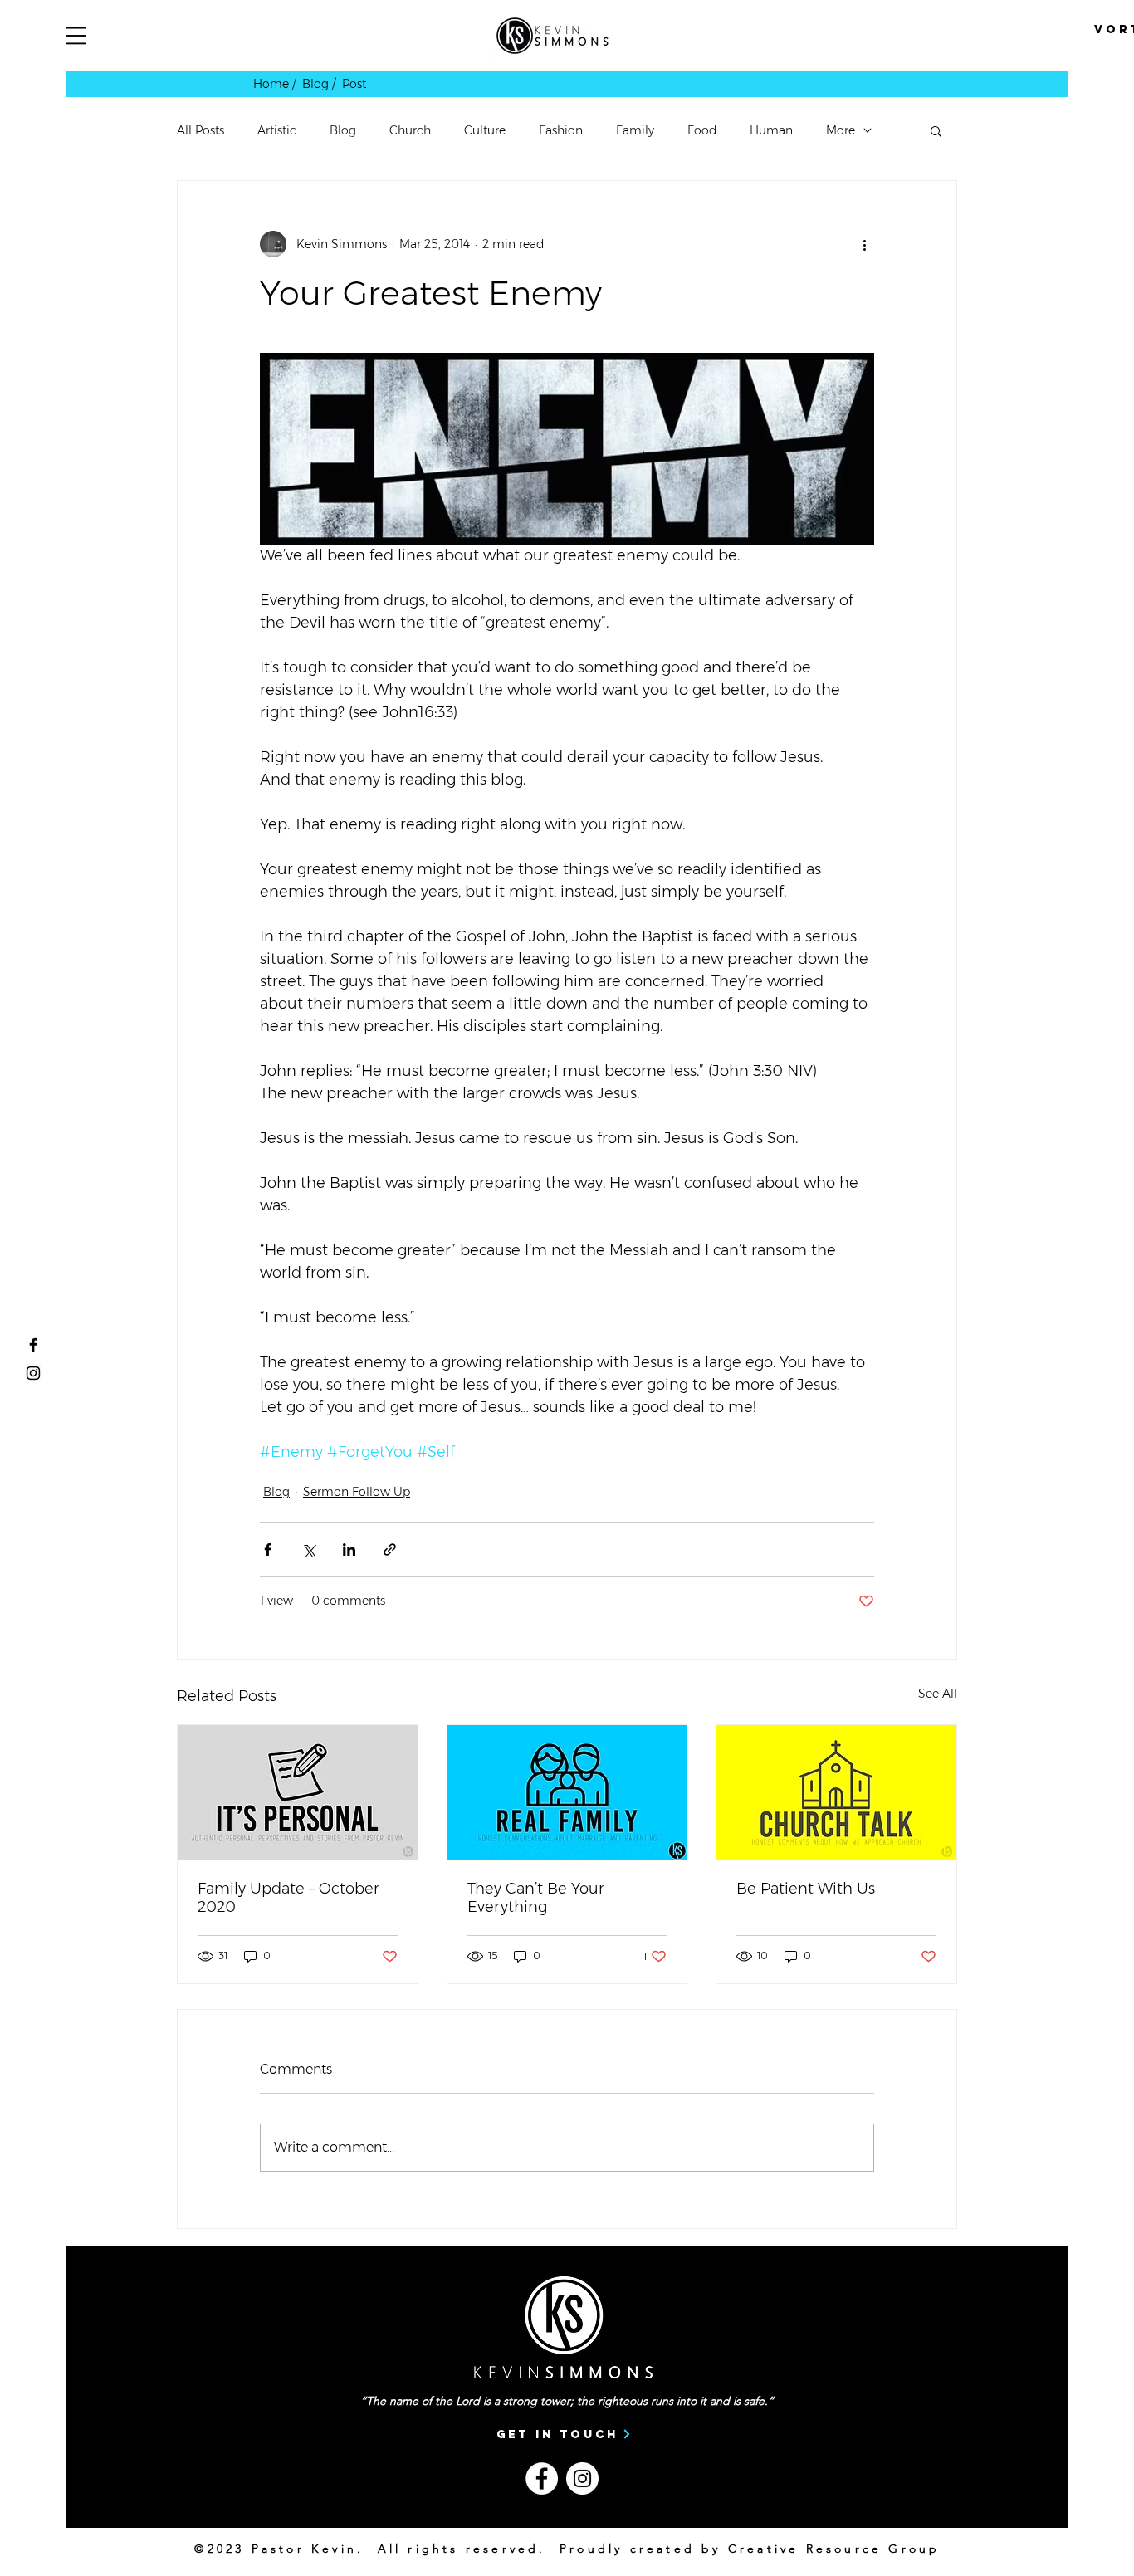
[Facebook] (542, 2478)
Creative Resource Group (834, 2549)
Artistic (277, 131)
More (841, 131)
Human (771, 131)
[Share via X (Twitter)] (308, 1550)
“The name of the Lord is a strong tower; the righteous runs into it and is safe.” (567, 2401)
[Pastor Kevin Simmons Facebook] (33, 1345)
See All (938, 1694)
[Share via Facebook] (268, 1550)
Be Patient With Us (806, 1889)
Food (702, 131)
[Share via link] (390, 1550)
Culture (485, 131)
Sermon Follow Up (357, 1492)
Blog (343, 131)
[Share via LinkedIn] (349, 1550)
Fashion (561, 131)
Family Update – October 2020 (288, 1898)
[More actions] (864, 244)
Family (635, 131)
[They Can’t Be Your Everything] (567, 1792)
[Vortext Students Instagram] (33, 1373)
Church (410, 131)
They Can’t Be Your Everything (536, 1898)
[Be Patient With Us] (836, 1792)
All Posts (200, 131)
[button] (76, 36)
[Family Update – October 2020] (298, 1792)
